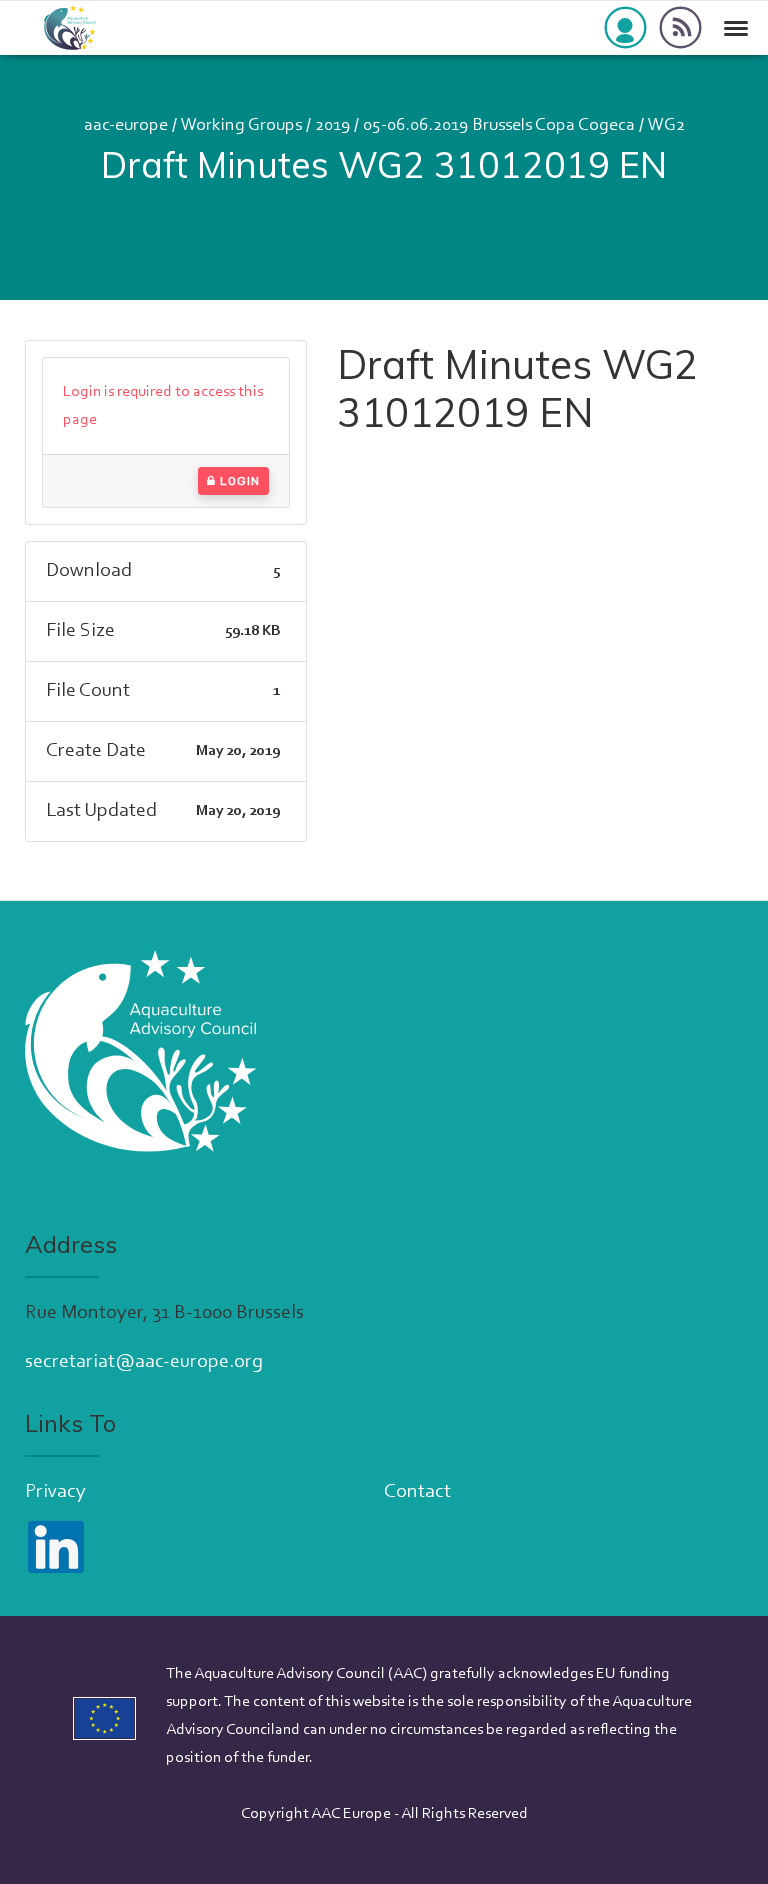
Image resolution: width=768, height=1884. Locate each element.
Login (238, 481)
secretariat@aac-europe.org (144, 1362)
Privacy (55, 1492)
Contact (417, 1492)
